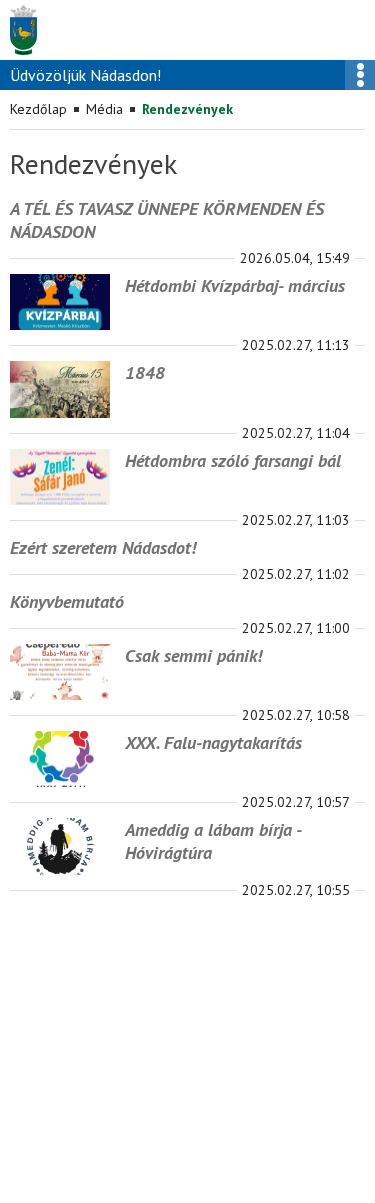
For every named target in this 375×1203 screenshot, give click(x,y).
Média (104, 109)
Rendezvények (187, 109)
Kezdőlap (38, 109)
